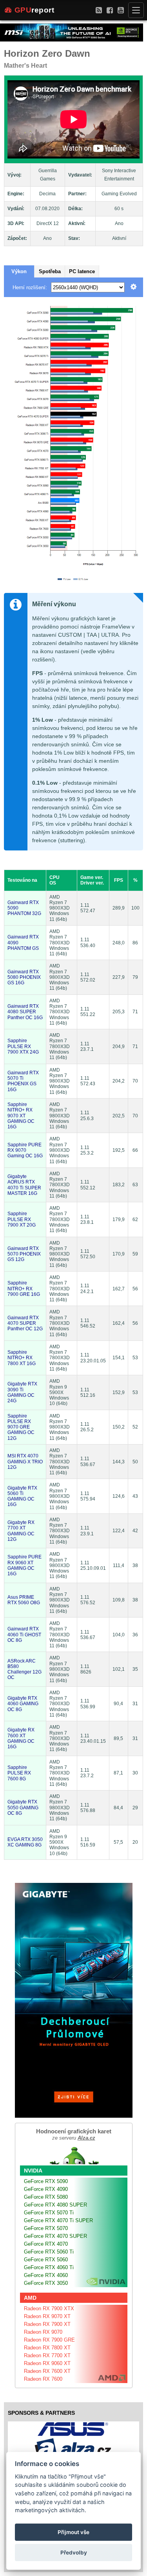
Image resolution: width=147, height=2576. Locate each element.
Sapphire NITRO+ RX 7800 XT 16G (22, 1358)
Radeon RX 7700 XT (47, 2355)
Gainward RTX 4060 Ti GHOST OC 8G (24, 1635)
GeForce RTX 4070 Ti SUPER (58, 2220)
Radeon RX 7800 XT (47, 2348)
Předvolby (74, 2553)
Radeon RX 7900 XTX (49, 2308)
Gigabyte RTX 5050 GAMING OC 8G (23, 1808)
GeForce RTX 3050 (46, 2283)
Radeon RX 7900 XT (47, 2324)
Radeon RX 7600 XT (47, 2371)
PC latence (82, 271)
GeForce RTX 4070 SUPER (55, 2236)
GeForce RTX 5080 (46, 2197)
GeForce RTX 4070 (46, 2244)
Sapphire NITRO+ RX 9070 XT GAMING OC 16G (21, 1116)
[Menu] (136, 10)
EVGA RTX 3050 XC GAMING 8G (25, 1842)
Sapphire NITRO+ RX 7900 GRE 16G (24, 1289)
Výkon (19, 271)
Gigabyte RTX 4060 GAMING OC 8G (23, 1704)
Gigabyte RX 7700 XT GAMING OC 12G (21, 1531)
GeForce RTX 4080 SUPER (55, 2205)
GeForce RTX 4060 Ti (49, 2267)
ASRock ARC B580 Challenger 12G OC (24, 1669)
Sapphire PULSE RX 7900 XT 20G (22, 1219)
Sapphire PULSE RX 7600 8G (19, 1773)
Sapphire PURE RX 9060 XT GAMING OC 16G (24, 1565)
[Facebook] (110, 10)
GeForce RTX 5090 (46, 2181)
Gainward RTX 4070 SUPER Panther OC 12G (25, 1323)
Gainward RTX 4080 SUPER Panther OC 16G (25, 1012)
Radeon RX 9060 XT (47, 2363)
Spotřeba (50, 271)
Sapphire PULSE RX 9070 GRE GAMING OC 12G (21, 1427)
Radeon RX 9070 (43, 2332)
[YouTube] (121, 10)
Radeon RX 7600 (43, 2379)
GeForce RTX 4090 (46, 2189)
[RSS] (99, 10)
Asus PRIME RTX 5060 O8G (24, 1600)
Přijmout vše (73, 2532)
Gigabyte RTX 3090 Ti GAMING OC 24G (22, 1392)
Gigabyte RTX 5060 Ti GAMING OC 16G (22, 1496)
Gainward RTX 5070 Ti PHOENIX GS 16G (23, 1081)
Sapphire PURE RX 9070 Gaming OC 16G (25, 1150)
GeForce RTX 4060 (46, 2275)
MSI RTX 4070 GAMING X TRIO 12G (25, 1462)
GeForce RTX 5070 (46, 2228)
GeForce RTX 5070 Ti (49, 2213)
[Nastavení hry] (133, 287)
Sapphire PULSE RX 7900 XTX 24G (23, 1046)
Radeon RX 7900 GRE (49, 2340)
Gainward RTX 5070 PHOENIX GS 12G (24, 1254)
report (34, 10)
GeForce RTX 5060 (46, 2260)
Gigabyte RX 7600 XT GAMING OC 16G (21, 1738)
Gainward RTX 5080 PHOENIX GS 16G (24, 977)
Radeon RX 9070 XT (47, 2316)
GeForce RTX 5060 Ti (49, 2252)
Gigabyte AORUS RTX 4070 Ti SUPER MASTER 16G (24, 1185)
